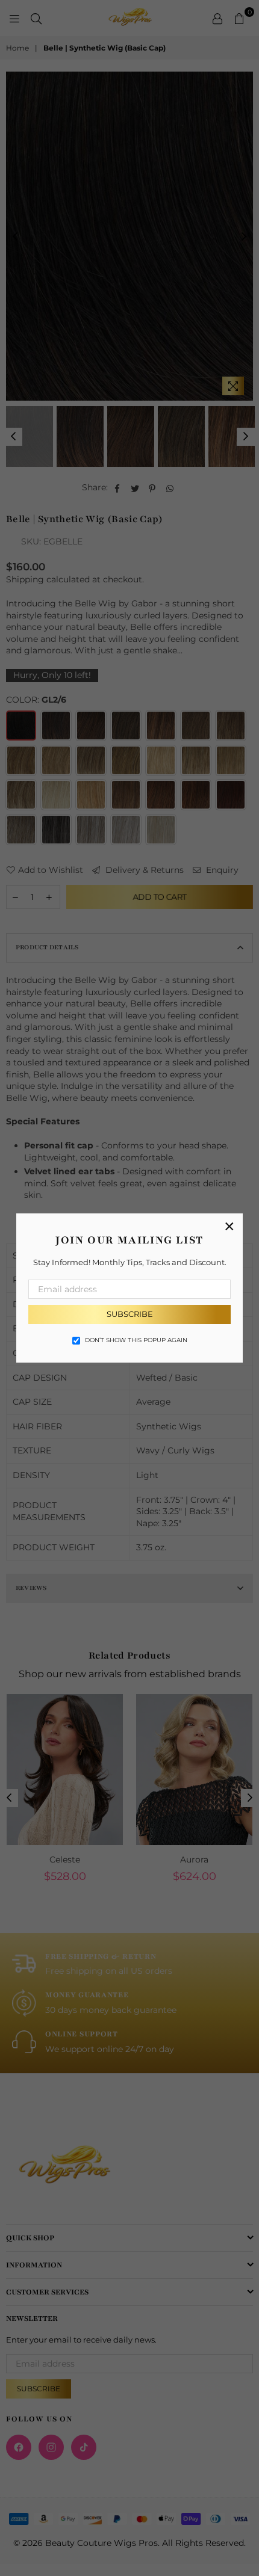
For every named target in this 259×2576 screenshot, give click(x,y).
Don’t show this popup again (136, 1340)
